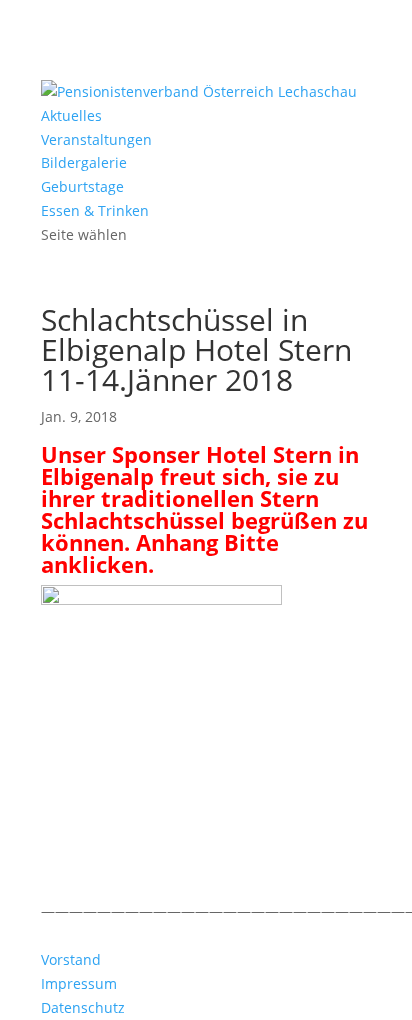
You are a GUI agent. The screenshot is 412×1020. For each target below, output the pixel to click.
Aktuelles (71, 115)
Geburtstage (82, 186)
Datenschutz (83, 1007)
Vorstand (71, 959)
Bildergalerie (84, 162)
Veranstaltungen (96, 139)
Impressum (79, 983)
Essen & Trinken (95, 210)
